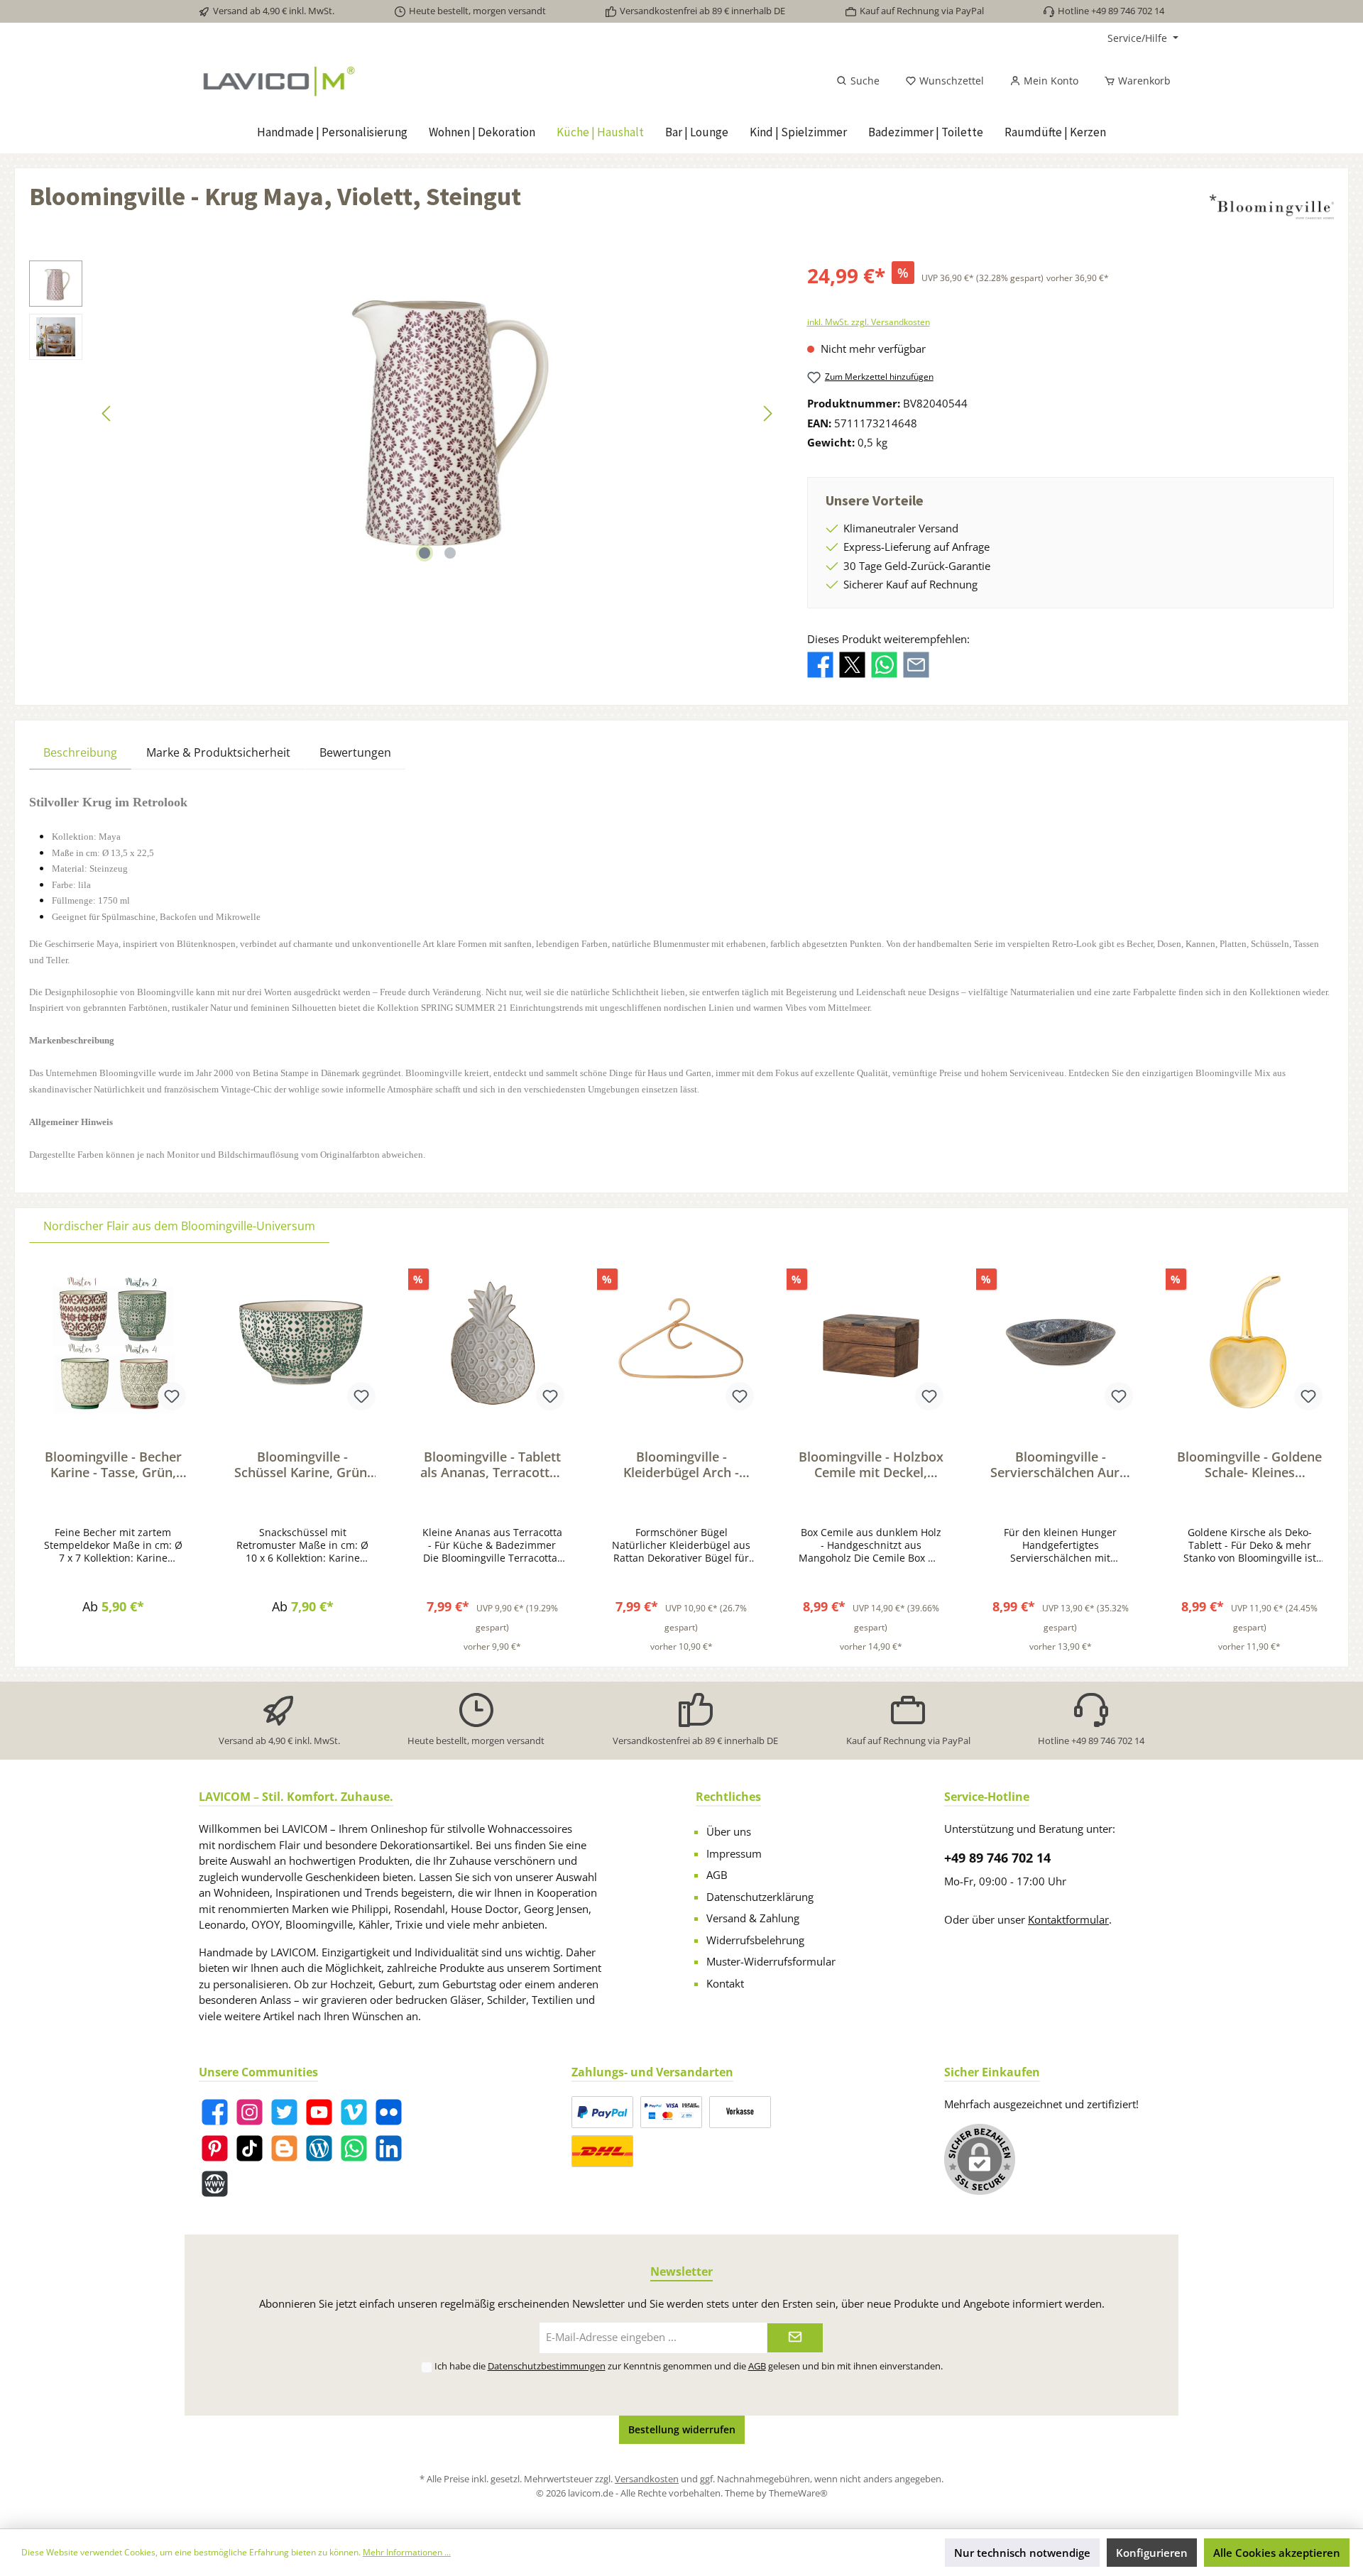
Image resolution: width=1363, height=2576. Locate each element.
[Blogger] (284, 2148)
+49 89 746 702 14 (997, 1858)
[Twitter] (284, 2112)
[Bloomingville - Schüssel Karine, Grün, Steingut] (303, 1342)
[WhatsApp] (354, 2148)
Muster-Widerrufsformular (771, 1961)
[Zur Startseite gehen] (356, 81)
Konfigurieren (1152, 2553)
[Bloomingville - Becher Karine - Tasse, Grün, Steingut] (113, 1342)
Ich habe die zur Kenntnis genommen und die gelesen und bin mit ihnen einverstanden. (689, 2366)
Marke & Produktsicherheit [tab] (218, 752)
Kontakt (725, 1983)
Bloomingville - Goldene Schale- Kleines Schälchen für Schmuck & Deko (1249, 1464)
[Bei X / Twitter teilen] (852, 664)
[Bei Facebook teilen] (820, 664)
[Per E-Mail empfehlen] (916, 664)
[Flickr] (389, 2112)
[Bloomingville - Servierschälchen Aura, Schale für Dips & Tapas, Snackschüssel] (1060, 1342)
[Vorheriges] (107, 413)
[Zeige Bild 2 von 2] (450, 553)
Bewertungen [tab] (355, 752)
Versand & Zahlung (753, 1918)
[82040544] (437, 413)
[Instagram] (250, 2112)
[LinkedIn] (389, 2148)
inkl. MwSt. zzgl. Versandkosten (869, 322)
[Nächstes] (767, 413)
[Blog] (319, 2148)
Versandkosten (647, 2479)
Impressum (734, 1853)
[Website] (215, 2184)
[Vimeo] (354, 2112)
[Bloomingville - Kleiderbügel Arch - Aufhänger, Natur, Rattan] (681, 1342)
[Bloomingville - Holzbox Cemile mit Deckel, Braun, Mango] (871, 1342)
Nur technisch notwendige (1022, 2553)
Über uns (729, 1831)
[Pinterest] (215, 2148)
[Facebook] (215, 2112)
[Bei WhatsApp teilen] (884, 664)
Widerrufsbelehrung (755, 1940)
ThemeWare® (798, 2493)
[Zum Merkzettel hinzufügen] (172, 1396)
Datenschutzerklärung (760, 1897)
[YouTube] (319, 2112)
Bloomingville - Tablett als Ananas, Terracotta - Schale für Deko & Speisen (492, 1464)
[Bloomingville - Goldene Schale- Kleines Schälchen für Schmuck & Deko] (1250, 1342)
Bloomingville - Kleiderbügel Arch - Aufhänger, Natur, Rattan (681, 1464)
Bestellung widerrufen (682, 2429)
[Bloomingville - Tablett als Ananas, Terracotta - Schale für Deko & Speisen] (492, 1342)
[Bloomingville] (1272, 207)
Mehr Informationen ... (407, 2552)
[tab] (80, 752)
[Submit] (795, 2338)
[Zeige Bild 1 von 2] (425, 553)
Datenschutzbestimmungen (547, 2366)
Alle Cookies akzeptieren (1277, 2553)
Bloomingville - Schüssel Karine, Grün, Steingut (302, 1464)
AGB (717, 1875)
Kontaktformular (1068, 1919)
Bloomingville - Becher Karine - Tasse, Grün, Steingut (113, 1464)
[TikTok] (250, 2148)
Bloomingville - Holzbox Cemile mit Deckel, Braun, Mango (871, 1464)
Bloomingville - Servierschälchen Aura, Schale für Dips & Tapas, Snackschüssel (1060, 1464)
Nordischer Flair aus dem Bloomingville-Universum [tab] (179, 1226)
